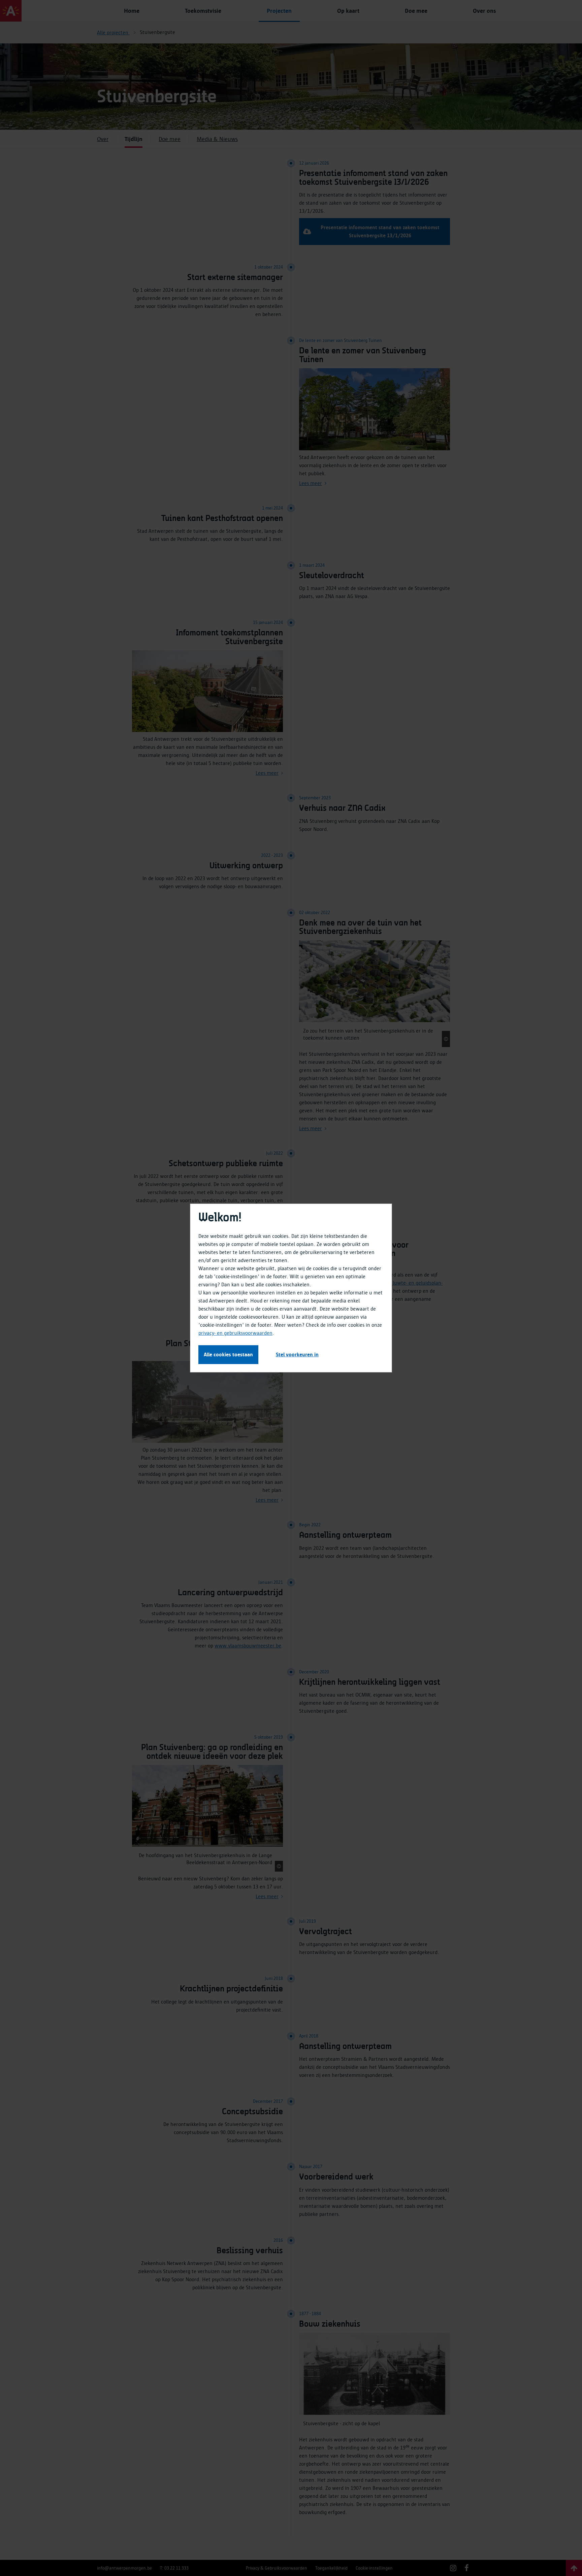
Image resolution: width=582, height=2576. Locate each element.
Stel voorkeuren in (297, 1355)
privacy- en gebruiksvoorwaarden (235, 1333)
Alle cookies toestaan (228, 1355)
